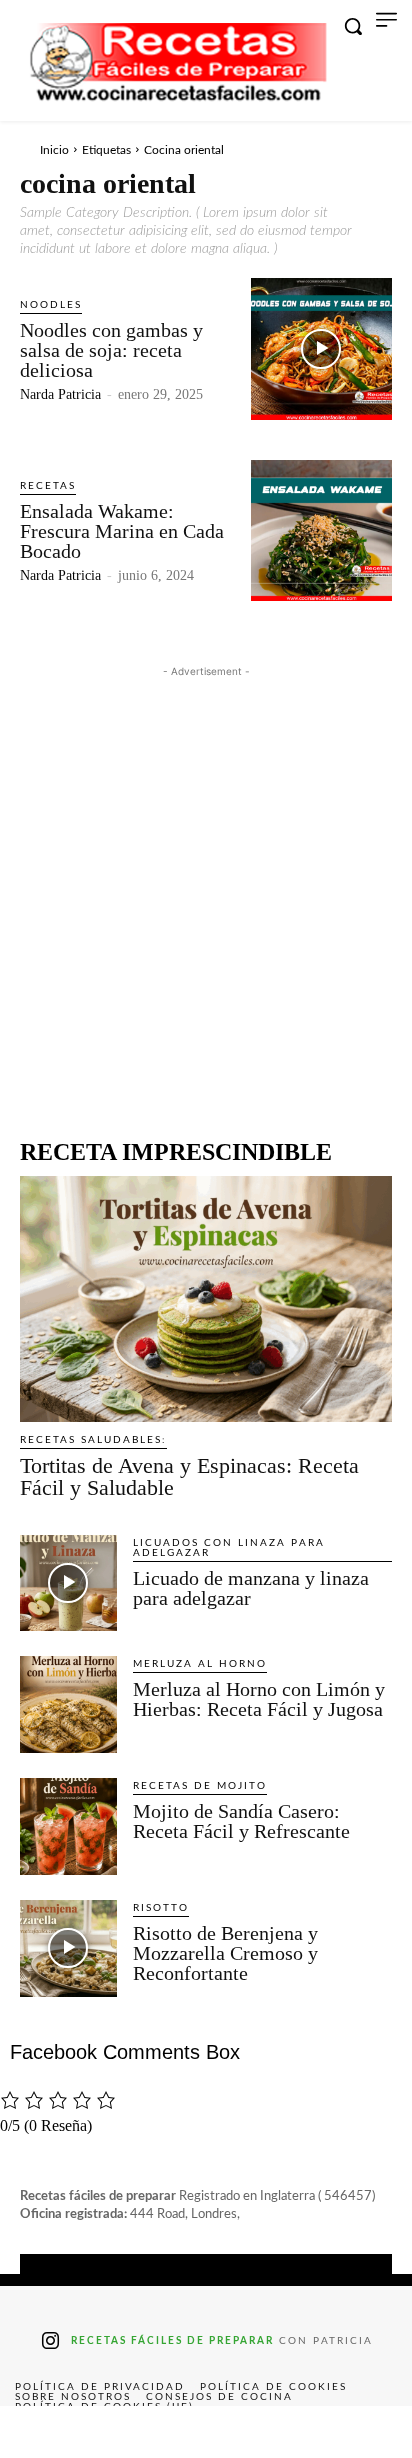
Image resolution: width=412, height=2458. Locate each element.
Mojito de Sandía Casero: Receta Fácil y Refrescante (241, 1821)
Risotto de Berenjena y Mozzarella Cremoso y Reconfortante (225, 1953)
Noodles (51, 305)
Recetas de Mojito (200, 1786)
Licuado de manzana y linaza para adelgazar (251, 1588)
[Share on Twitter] (123, 2432)
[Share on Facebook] (41, 2432)
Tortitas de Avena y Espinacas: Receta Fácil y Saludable (189, 1476)
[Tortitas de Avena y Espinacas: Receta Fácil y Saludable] (206, 1299)
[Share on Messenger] (371, 2432)
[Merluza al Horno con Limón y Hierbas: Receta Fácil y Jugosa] (68, 1704)
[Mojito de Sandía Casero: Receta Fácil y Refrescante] (68, 1826)
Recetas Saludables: (93, 1440)
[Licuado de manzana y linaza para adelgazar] (68, 1583)
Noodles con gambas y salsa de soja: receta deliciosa (111, 350)
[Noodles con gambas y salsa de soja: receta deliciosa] (321, 348)
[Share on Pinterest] (206, 2432)
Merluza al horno (200, 1664)
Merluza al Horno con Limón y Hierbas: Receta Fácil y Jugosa (259, 1699)
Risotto (161, 1908)
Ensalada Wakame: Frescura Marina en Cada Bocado (122, 531)
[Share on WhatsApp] (288, 2432)
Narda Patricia (60, 394)
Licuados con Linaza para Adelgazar (229, 1548)
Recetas (48, 486)
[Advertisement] (206, 888)
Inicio (54, 150)
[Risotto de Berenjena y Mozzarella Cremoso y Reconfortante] (68, 1948)
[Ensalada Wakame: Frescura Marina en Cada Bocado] (321, 530)
